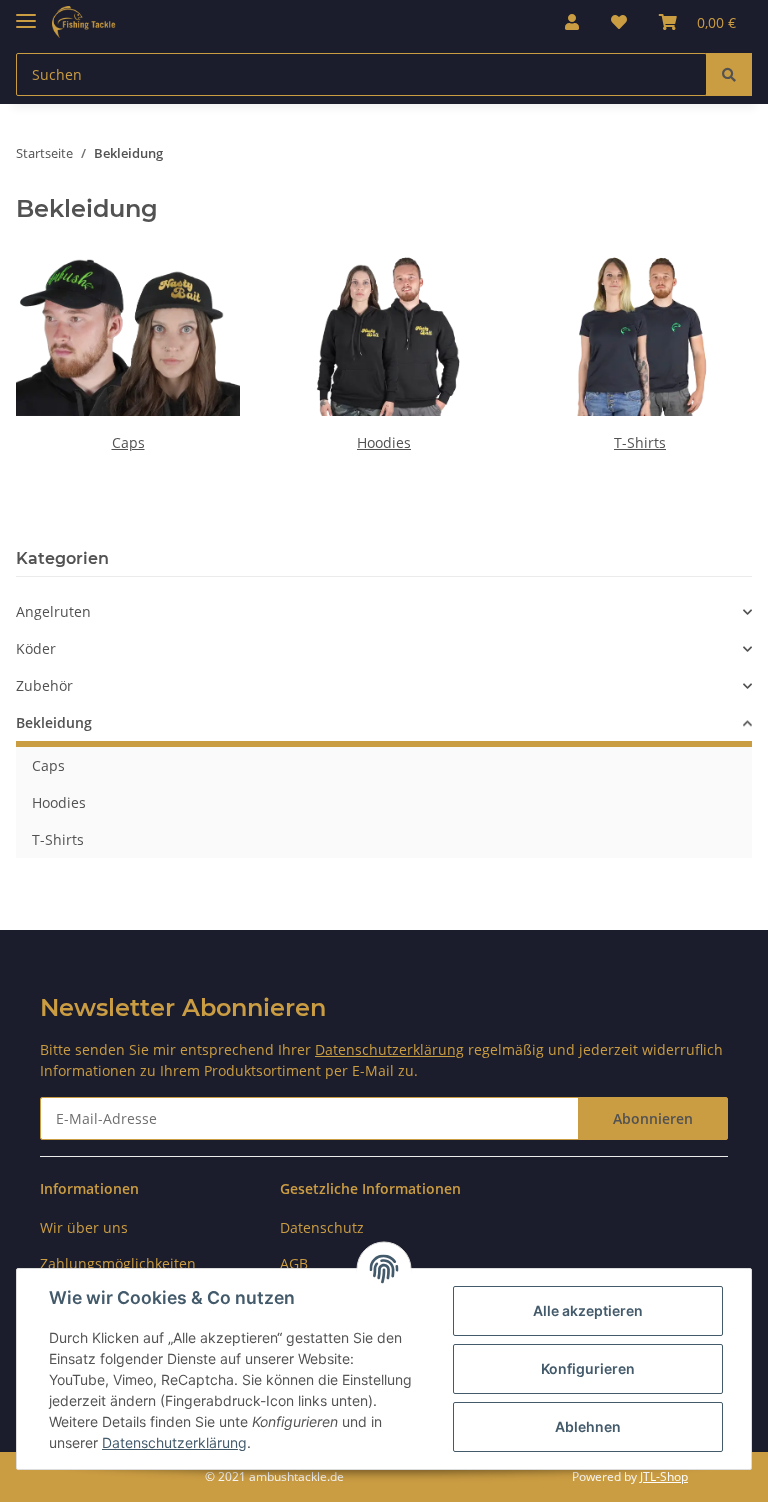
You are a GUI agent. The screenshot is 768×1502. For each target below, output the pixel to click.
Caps (128, 442)
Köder (36, 648)
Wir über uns (84, 1227)
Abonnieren (653, 1118)
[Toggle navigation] (26, 12)
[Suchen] (729, 74)
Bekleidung (54, 722)
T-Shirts (640, 442)
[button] (572, 22)
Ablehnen (588, 1426)
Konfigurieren (588, 1368)
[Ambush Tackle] (84, 22)
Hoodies (384, 442)
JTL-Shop (664, 1476)
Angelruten (53, 611)
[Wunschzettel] (619, 22)
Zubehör (44, 685)
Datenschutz (322, 1227)
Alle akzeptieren (588, 1310)
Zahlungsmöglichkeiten (118, 1263)
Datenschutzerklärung (389, 1049)
